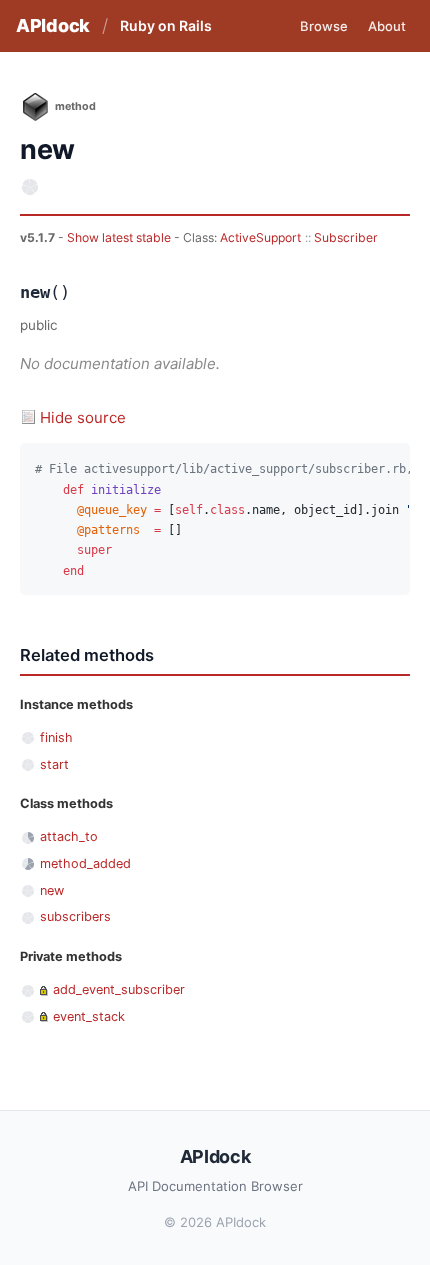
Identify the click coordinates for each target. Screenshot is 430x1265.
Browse (324, 26)
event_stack (89, 1016)
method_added (85, 863)
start (54, 764)
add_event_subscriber (119, 989)
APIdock (53, 25)
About (387, 26)
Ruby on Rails (166, 25)
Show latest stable (120, 237)
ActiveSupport (260, 237)
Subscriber (346, 237)
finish (56, 737)
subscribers (75, 916)
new (52, 890)
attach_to (69, 836)
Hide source (83, 417)
